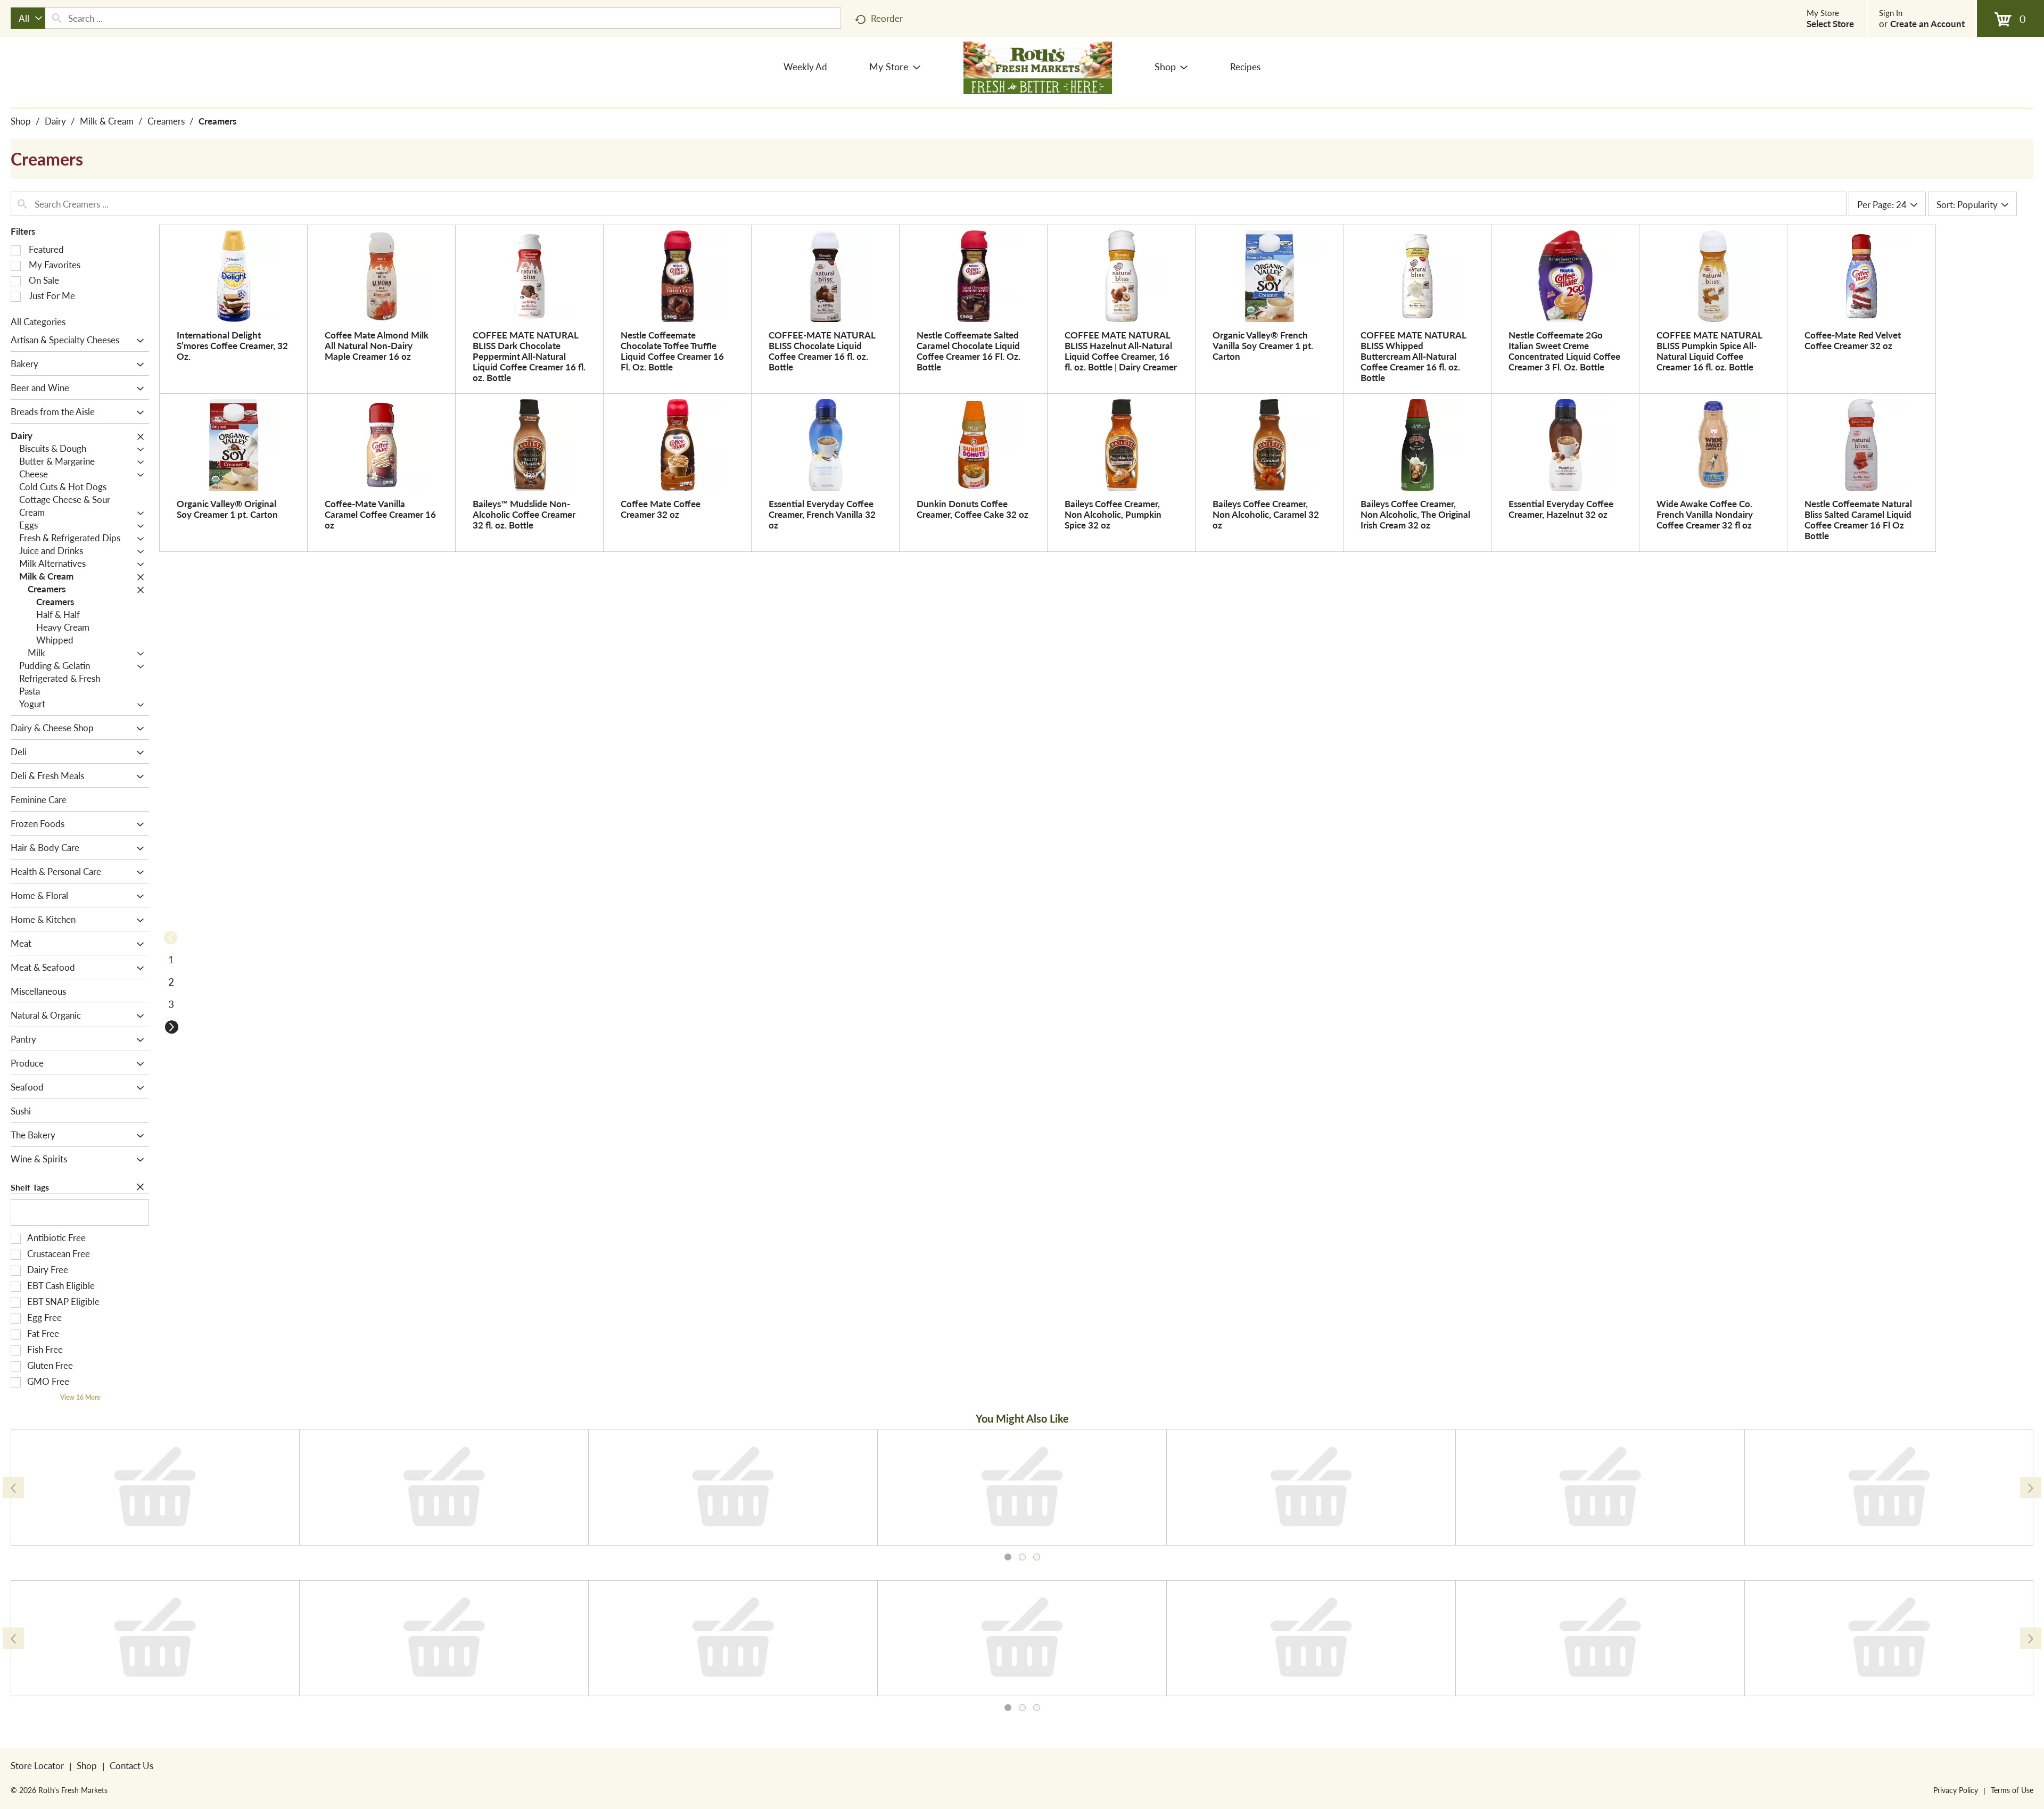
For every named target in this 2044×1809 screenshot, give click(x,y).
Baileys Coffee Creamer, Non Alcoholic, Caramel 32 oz (1266, 514)
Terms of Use (2012, 1790)
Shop (21, 121)
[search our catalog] (57, 18)
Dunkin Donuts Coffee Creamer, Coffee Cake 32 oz (972, 509)
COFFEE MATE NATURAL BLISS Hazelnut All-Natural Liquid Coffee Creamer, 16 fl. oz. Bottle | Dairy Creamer (1121, 351)
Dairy (55, 121)
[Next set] (171, 1027)
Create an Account (1927, 23)
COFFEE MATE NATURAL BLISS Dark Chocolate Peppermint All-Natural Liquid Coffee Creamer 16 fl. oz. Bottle (529, 356)
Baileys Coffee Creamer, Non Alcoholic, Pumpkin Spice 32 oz (1113, 514)
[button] (138, 341)
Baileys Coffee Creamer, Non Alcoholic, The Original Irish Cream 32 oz (1415, 514)
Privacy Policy (1956, 1790)
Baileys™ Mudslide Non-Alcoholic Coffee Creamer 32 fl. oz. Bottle (524, 514)
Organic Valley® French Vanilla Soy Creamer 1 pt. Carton (1263, 345)
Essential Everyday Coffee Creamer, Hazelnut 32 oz (1561, 509)
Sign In (1891, 13)
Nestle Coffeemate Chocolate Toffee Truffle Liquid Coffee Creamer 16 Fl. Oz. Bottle (672, 351)
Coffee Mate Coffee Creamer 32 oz (661, 509)
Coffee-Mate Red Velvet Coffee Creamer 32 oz (1853, 340)
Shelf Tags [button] (30, 1187)
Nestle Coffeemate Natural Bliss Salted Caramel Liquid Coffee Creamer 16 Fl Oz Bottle (1858, 519)
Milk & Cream (107, 121)
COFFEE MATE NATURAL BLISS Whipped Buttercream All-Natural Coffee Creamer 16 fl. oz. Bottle (1413, 356)
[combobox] (28, 18)
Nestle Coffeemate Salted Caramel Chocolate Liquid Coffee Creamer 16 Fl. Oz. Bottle (969, 351)
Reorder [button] (887, 18)
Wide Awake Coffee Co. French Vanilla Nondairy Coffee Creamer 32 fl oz (1705, 514)
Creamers (166, 121)
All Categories (38, 321)
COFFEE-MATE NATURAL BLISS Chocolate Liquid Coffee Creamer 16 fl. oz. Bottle (822, 351)
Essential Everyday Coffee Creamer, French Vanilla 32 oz (822, 514)
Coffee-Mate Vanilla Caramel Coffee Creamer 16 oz (380, 514)
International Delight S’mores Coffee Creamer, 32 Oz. (232, 345)
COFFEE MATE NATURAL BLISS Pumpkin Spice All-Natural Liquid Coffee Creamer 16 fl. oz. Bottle (1709, 351)
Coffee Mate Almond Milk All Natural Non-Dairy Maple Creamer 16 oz (377, 345)
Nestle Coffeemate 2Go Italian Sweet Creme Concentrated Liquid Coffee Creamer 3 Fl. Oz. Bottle (1564, 351)
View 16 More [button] (80, 1397)
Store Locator (37, 1765)
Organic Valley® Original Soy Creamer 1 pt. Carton (227, 509)
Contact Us (131, 1765)
